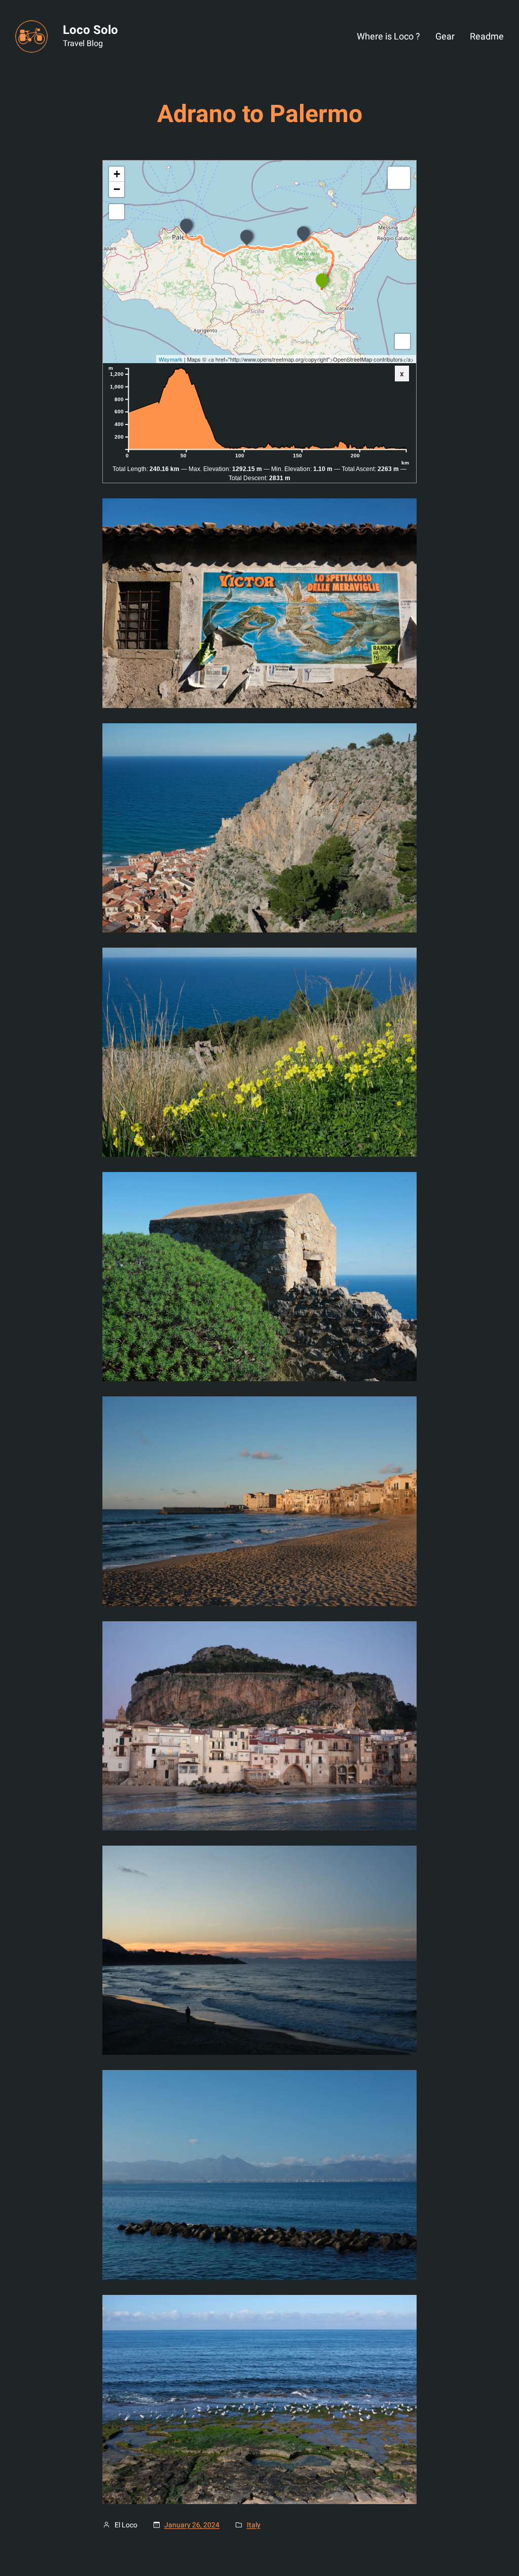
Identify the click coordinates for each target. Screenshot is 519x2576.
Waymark (171, 359)
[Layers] (399, 178)
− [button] (117, 189)
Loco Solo (90, 30)
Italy (254, 2525)
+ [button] (117, 174)
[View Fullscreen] (117, 212)
